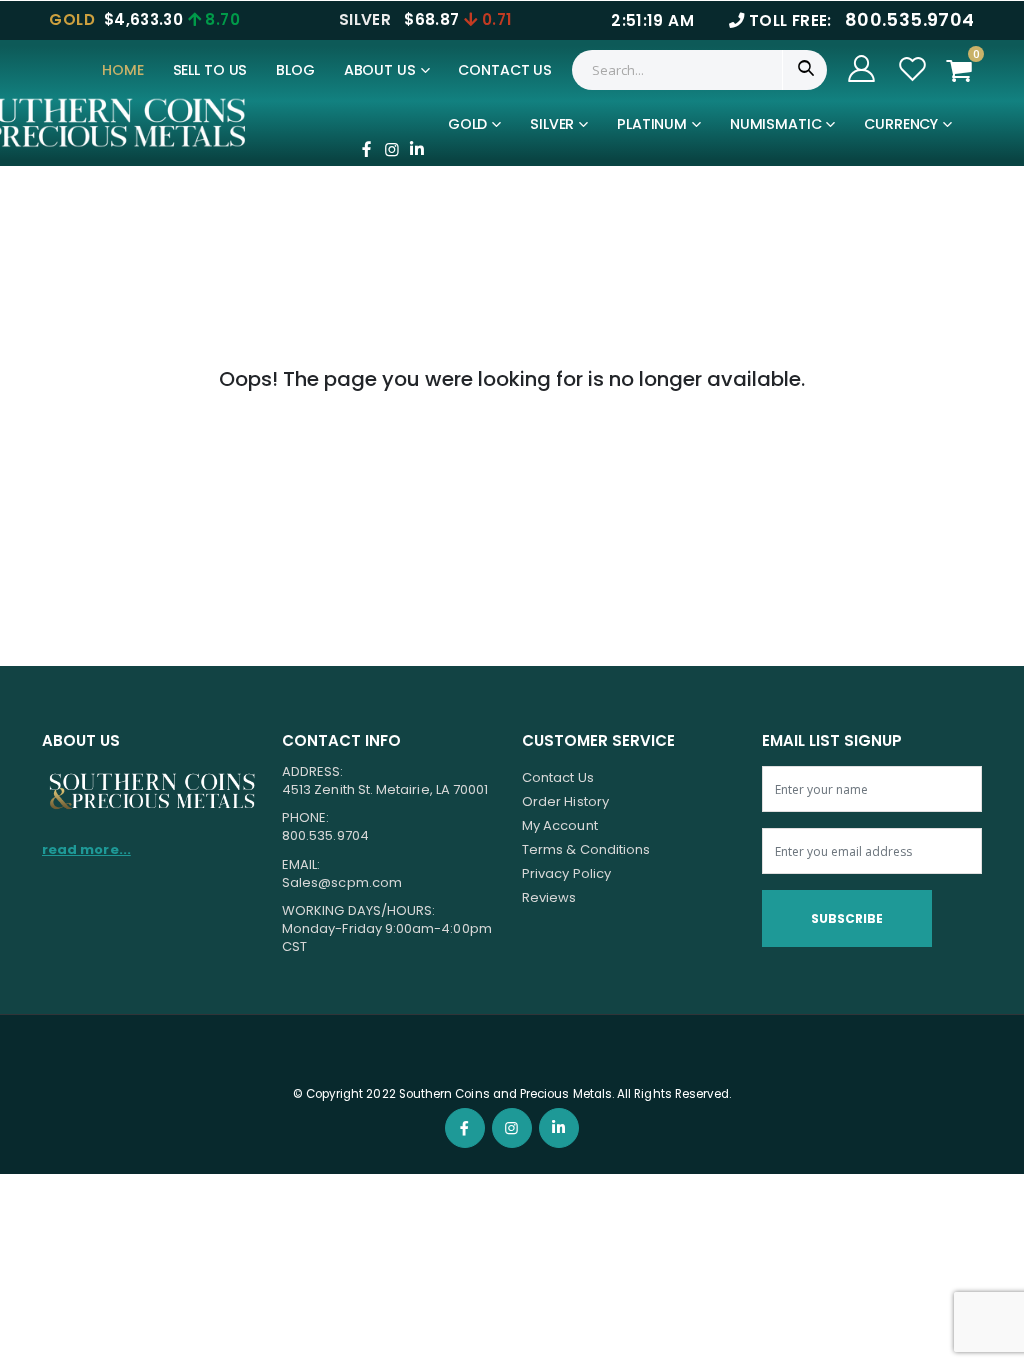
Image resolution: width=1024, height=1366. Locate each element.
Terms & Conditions (586, 849)
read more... (86, 849)
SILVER (552, 124)
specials (494, 172)
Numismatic (776, 124)
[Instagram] (392, 149)
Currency (901, 124)
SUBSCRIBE (847, 918)
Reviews (549, 897)
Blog (295, 70)
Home (122, 70)
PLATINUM (652, 124)
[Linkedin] (417, 149)
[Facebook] (366, 149)
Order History (565, 801)
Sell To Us (210, 70)
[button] (965, 70)
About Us (380, 70)
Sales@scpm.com (342, 882)
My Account (560, 825)
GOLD (467, 124)
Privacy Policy (566, 873)
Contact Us (505, 70)
